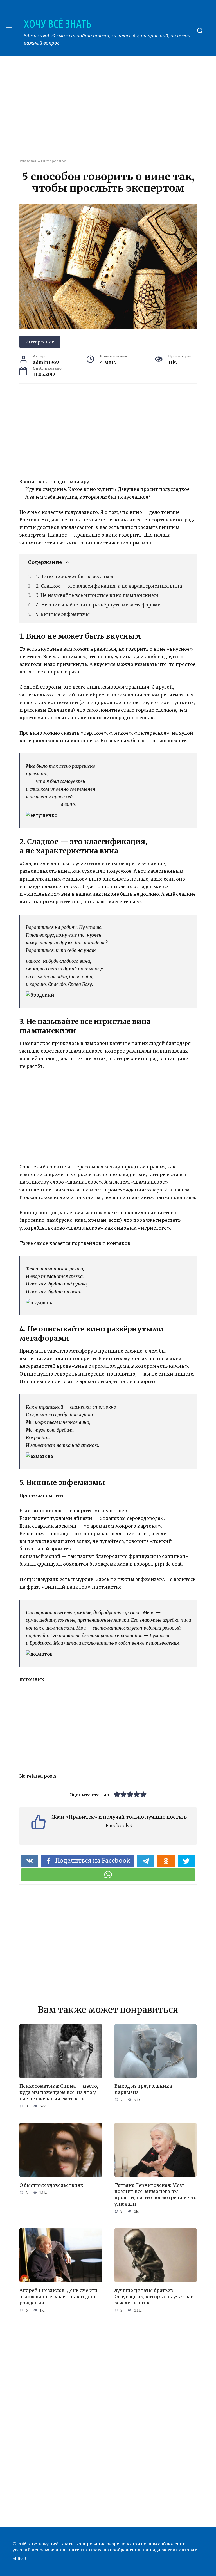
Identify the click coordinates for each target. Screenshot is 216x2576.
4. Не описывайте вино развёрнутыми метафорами (98, 605)
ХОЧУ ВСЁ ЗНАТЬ (58, 24)
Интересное (53, 161)
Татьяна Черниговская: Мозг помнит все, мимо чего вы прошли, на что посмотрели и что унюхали (156, 2194)
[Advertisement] (118, 111)
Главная (28, 161)
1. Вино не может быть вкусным (75, 576)
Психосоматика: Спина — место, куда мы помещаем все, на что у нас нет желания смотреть (59, 2092)
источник (32, 1679)
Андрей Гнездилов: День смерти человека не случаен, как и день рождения (58, 2296)
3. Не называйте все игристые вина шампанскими (97, 595)
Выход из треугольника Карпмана (143, 2089)
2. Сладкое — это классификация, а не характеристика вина (109, 586)
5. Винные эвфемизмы (63, 614)
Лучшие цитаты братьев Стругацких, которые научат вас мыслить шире (154, 2296)
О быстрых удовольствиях (51, 2185)
